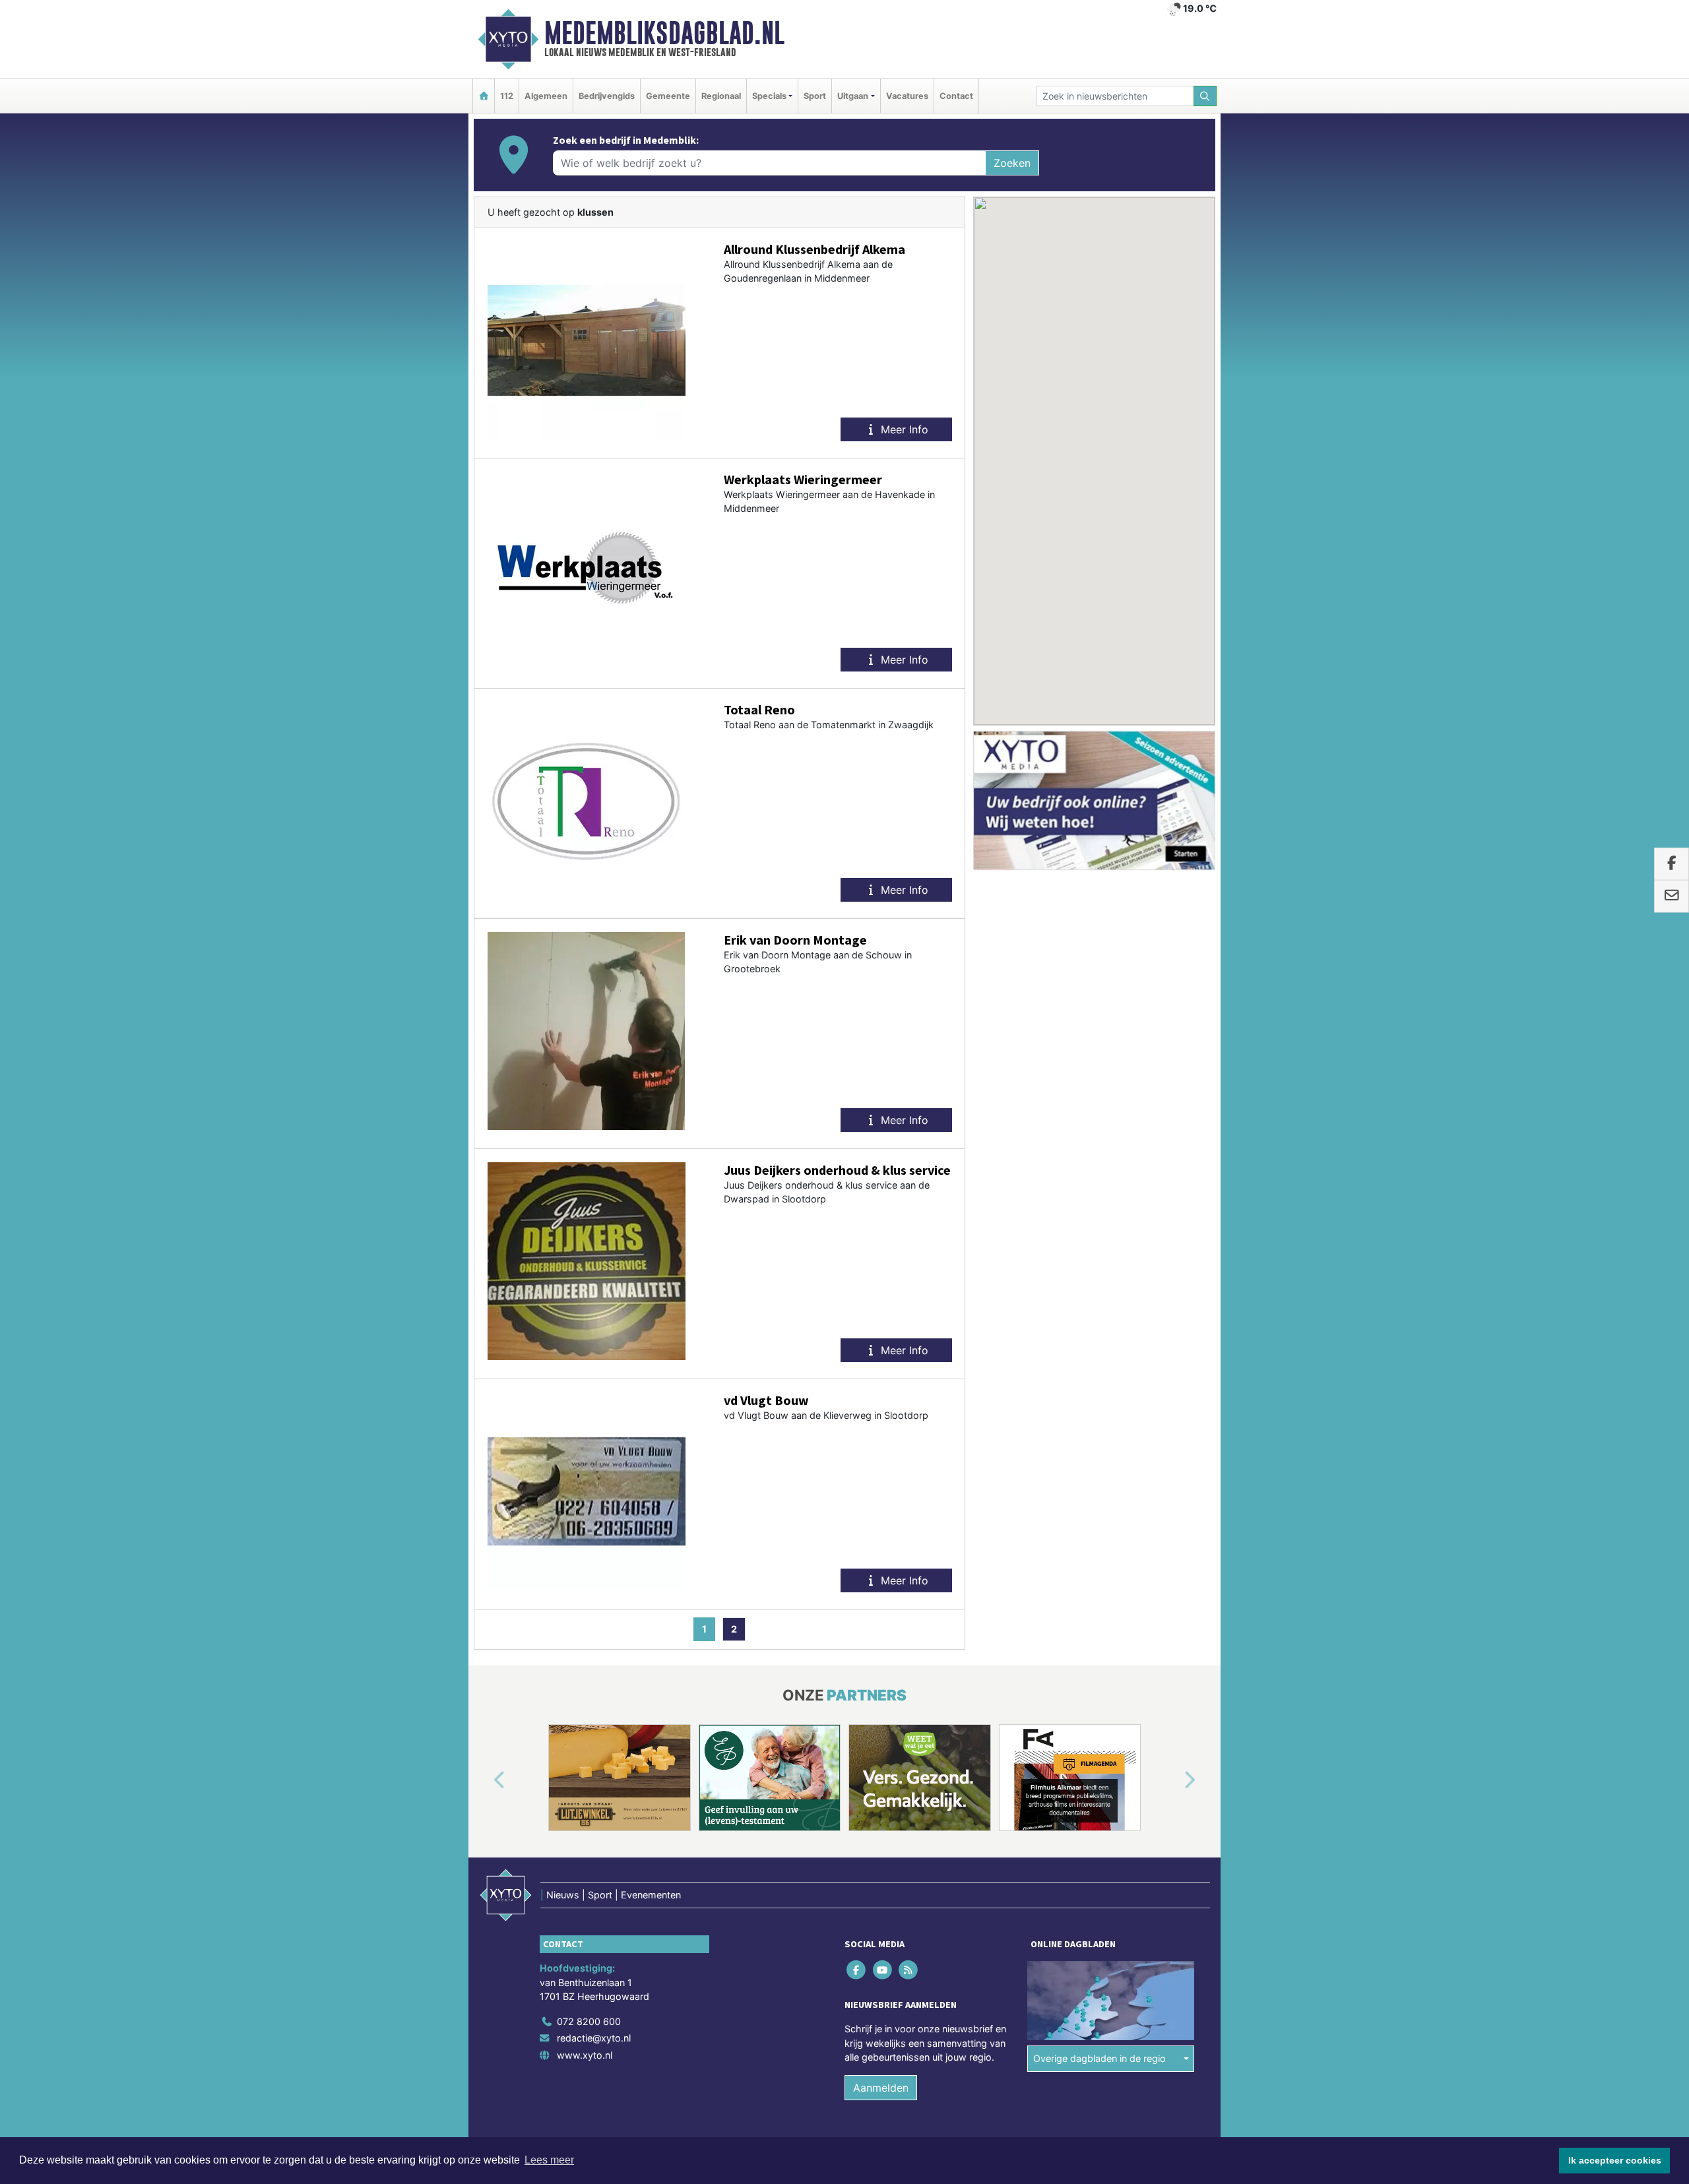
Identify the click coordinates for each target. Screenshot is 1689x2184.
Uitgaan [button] (853, 96)
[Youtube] (883, 1969)
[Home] (484, 96)
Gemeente (668, 96)
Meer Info (903, 429)
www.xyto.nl (585, 2055)
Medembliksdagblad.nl (664, 33)
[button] (484, 1780)
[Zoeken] (1205, 96)
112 (507, 96)
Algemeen (546, 96)
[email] (1672, 896)
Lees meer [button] (549, 2160)
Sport (815, 96)
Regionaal (721, 96)
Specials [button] (769, 96)
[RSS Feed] (909, 1969)
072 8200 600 (589, 2021)
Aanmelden (881, 2088)
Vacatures (907, 96)
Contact (956, 96)
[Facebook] (857, 1969)
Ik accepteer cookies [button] (1615, 2160)
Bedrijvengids (607, 96)
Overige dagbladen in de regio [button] (1099, 2058)
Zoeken (1012, 163)
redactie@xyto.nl (594, 2038)
